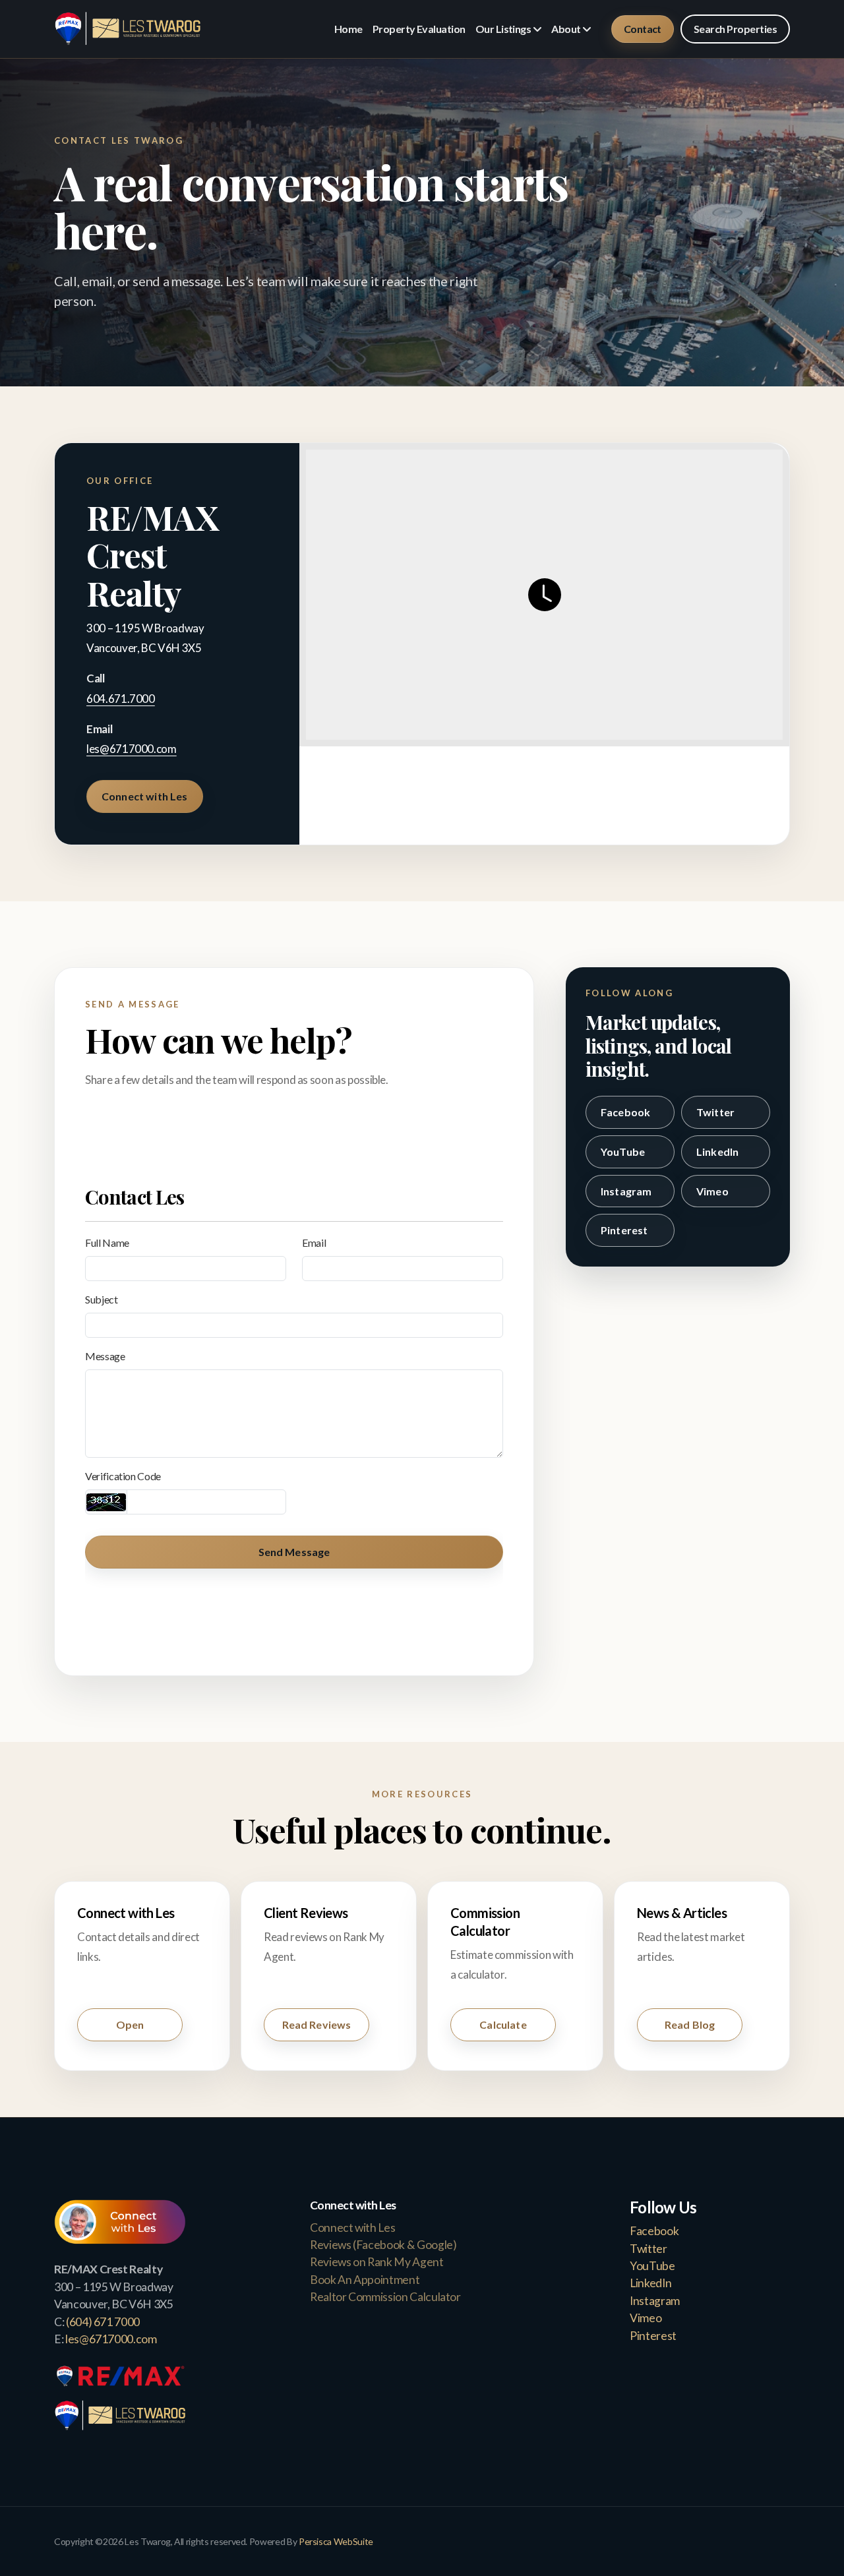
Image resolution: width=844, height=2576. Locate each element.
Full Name (107, 1243)
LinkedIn (717, 1152)
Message (105, 1356)
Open (130, 2024)
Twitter (715, 1112)
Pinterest (624, 1230)
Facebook (625, 1112)
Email (314, 1243)
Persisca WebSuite (336, 2541)
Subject (102, 1299)
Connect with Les (145, 796)
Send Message (294, 1552)
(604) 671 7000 (103, 2322)
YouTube (623, 1152)
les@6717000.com (132, 749)
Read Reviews (317, 2024)
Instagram (626, 1191)
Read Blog (690, 2024)
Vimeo (712, 1191)
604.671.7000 (121, 699)
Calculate (503, 2024)
